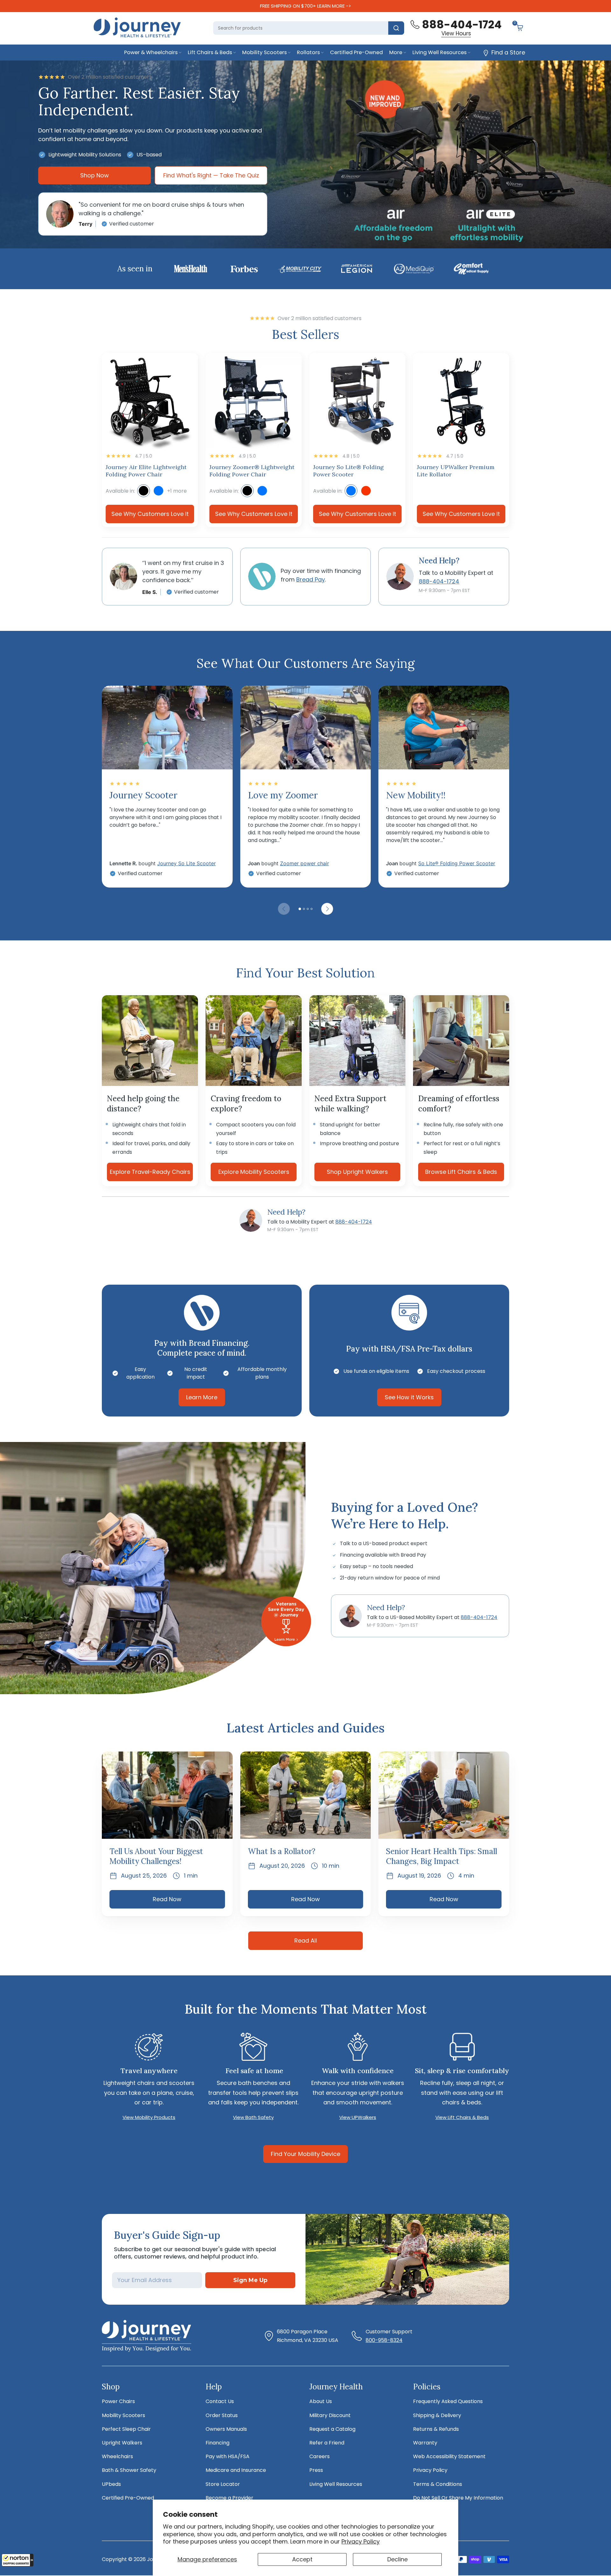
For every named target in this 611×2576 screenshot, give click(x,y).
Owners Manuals (226, 2429)
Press (316, 2470)
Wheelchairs (117, 2456)
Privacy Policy (361, 2541)
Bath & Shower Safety (129, 2470)
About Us (321, 2401)
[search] (396, 28)
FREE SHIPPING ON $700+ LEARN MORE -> (305, 6)
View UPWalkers (358, 2117)
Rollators (308, 52)
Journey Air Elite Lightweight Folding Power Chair (146, 471)
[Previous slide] (284, 909)
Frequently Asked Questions (448, 2401)
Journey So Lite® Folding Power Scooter (348, 471)
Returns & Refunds (436, 2429)
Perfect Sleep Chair (126, 2429)
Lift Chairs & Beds (210, 52)
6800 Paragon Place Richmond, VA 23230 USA (308, 2336)
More (396, 52)
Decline (397, 2559)
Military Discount (330, 2415)
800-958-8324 (384, 2340)
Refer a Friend (327, 2443)
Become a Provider (229, 2498)
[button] (18, 2560)
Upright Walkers (122, 2443)
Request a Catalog (332, 2429)
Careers (320, 2456)
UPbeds (111, 2484)
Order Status (222, 2415)
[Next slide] (327, 909)
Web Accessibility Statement (449, 2456)
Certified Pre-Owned (356, 52)
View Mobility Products (149, 2117)
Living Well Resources (439, 52)
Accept (302, 2559)
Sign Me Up (250, 2280)
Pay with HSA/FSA (228, 2456)
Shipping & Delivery (437, 2415)
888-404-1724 (354, 1222)
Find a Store (508, 52)
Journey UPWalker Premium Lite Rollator (456, 471)
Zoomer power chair (305, 863)
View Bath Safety (253, 2117)
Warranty (425, 2443)
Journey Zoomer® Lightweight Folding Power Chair (252, 471)
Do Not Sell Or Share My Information (458, 2498)
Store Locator (223, 2484)
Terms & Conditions (438, 2484)
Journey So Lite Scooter (186, 863)
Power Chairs (118, 2401)
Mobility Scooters (264, 52)
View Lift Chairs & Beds (462, 2117)
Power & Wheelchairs (151, 52)
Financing (218, 2443)
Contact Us (220, 2401)
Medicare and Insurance (236, 2470)
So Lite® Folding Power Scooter (457, 863)
